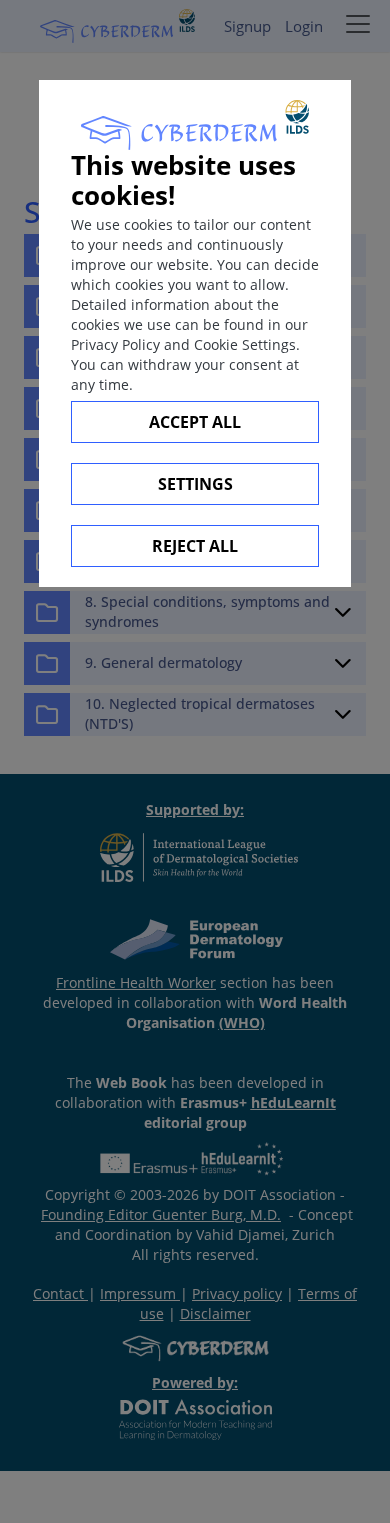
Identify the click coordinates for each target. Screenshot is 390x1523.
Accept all (195, 422)
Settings (195, 484)
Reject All (195, 546)
